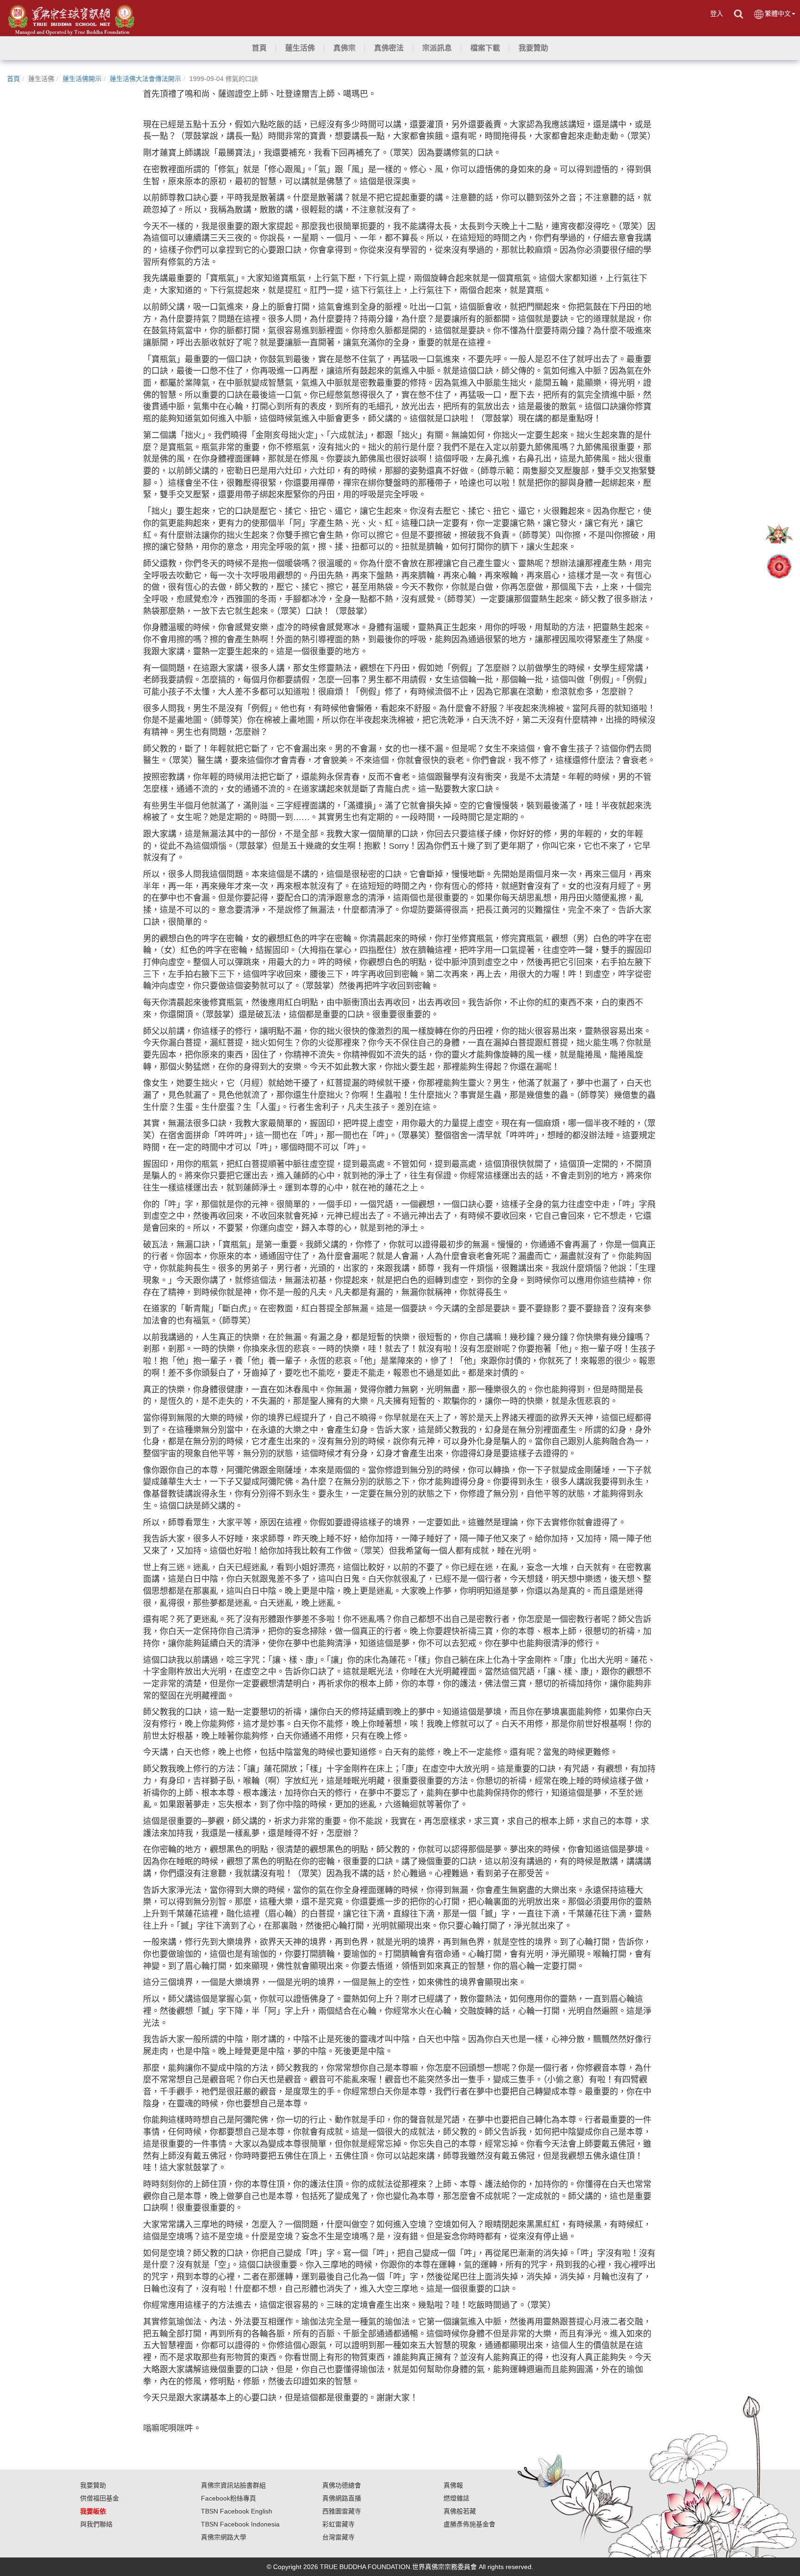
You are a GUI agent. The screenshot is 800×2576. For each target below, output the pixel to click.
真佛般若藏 (460, 2511)
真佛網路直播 (342, 2498)
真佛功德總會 (342, 2485)
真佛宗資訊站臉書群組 (233, 2485)
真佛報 (453, 2485)
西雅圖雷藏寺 (342, 2511)
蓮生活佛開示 (82, 79)
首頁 (13, 79)
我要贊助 (93, 2485)
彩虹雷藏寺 (338, 2524)
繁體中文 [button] (778, 13)
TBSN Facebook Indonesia (240, 2524)
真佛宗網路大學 (224, 2537)
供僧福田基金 (100, 2498)
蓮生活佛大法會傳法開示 (145, 79)
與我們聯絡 (96, 2524)
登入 (717, 13)
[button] (300, 48)
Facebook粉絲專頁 (228, 2498)
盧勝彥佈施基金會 (469, 2524)
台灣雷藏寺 (338, 2537)
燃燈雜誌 (456, 2498)
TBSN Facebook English (237, 2511)
